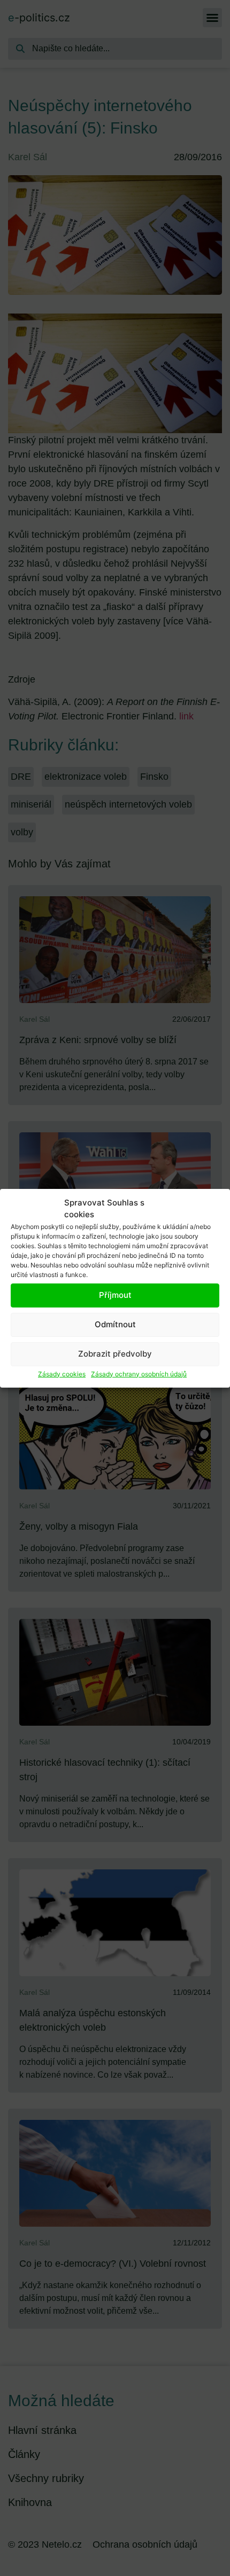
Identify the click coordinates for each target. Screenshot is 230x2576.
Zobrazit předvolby (115, 1354)
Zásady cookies (62, 1374)
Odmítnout (115, 1324)
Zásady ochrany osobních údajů (139, 1374)
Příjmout (115, 1295)
